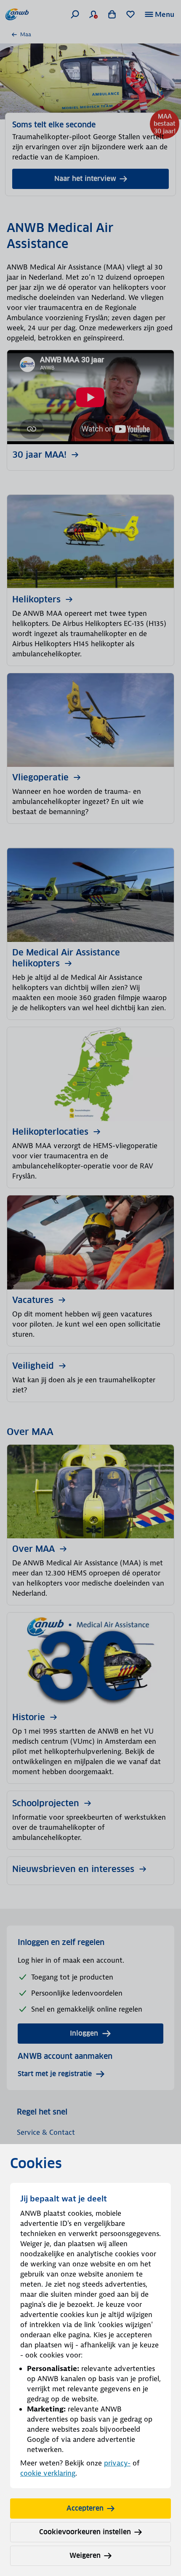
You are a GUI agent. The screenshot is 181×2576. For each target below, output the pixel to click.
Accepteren (85, 2508)
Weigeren (85, 2556)
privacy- (117, 2463)
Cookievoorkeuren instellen (85, 2532)
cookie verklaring (48, 2473)
